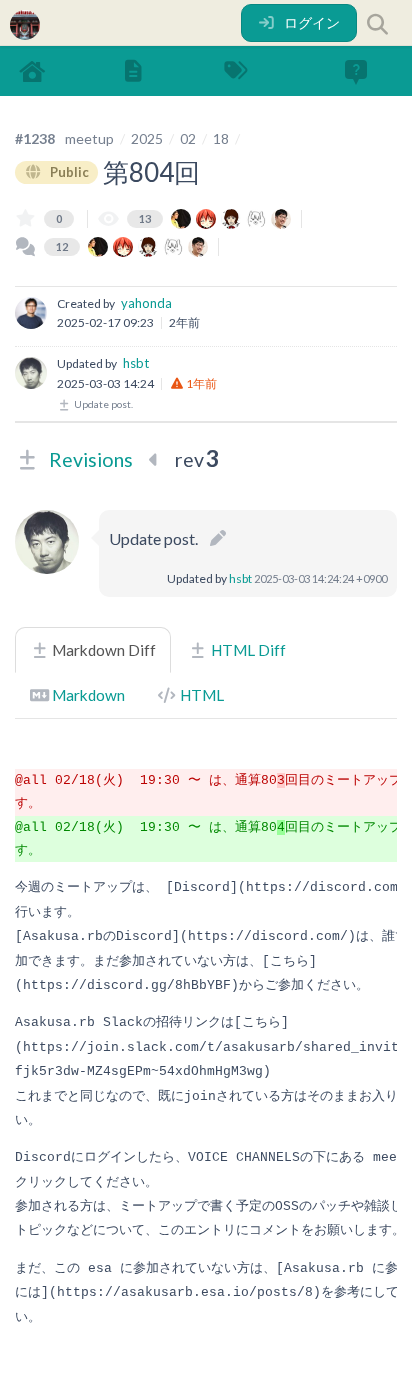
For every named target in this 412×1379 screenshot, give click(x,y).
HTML (200, 695)
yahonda (146, 303)
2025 (147, 138)
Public (68, 172)
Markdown (87, 695)
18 (221, 138)
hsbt (136, 363)
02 (188, 138)
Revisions (91, 459)
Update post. (102, 404)
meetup (89, 138)
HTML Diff (247, 650)
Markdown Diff (102, 650)
